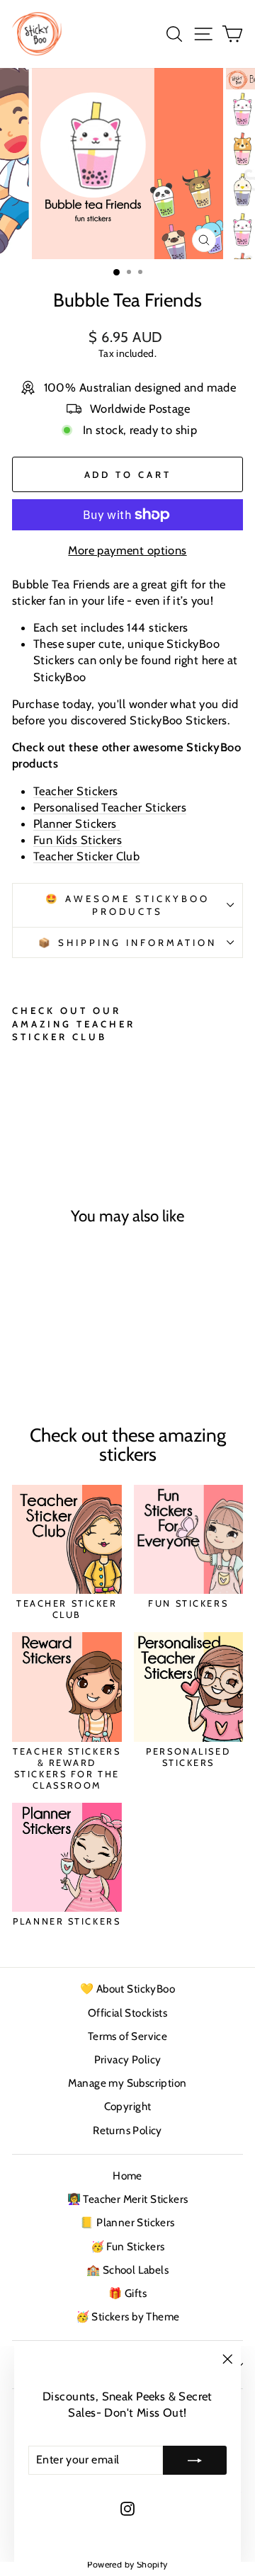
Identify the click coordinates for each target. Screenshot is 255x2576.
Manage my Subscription (127, 2083)
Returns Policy (127, 2130)
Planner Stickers (76, 823)
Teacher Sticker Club (86, 856)
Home (127, 2176)
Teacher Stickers (76, 791)
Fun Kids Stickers (78, 840)
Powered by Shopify (127, 2564)
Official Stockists (127, 2013)
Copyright (128, 2106)
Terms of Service (128, 2036)
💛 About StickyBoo (127, 1989)
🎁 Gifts (127, 2293)
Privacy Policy (128, 2059)
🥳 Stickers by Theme (128, 2316)
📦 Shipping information (127, 942)
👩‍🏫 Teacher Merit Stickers (128, 2199)
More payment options (127, 550)
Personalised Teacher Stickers (110, 807)
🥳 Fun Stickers (128, 2246)
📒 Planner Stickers (127, 2222)
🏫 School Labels (127, 2270)
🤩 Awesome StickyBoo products (127, 905)
